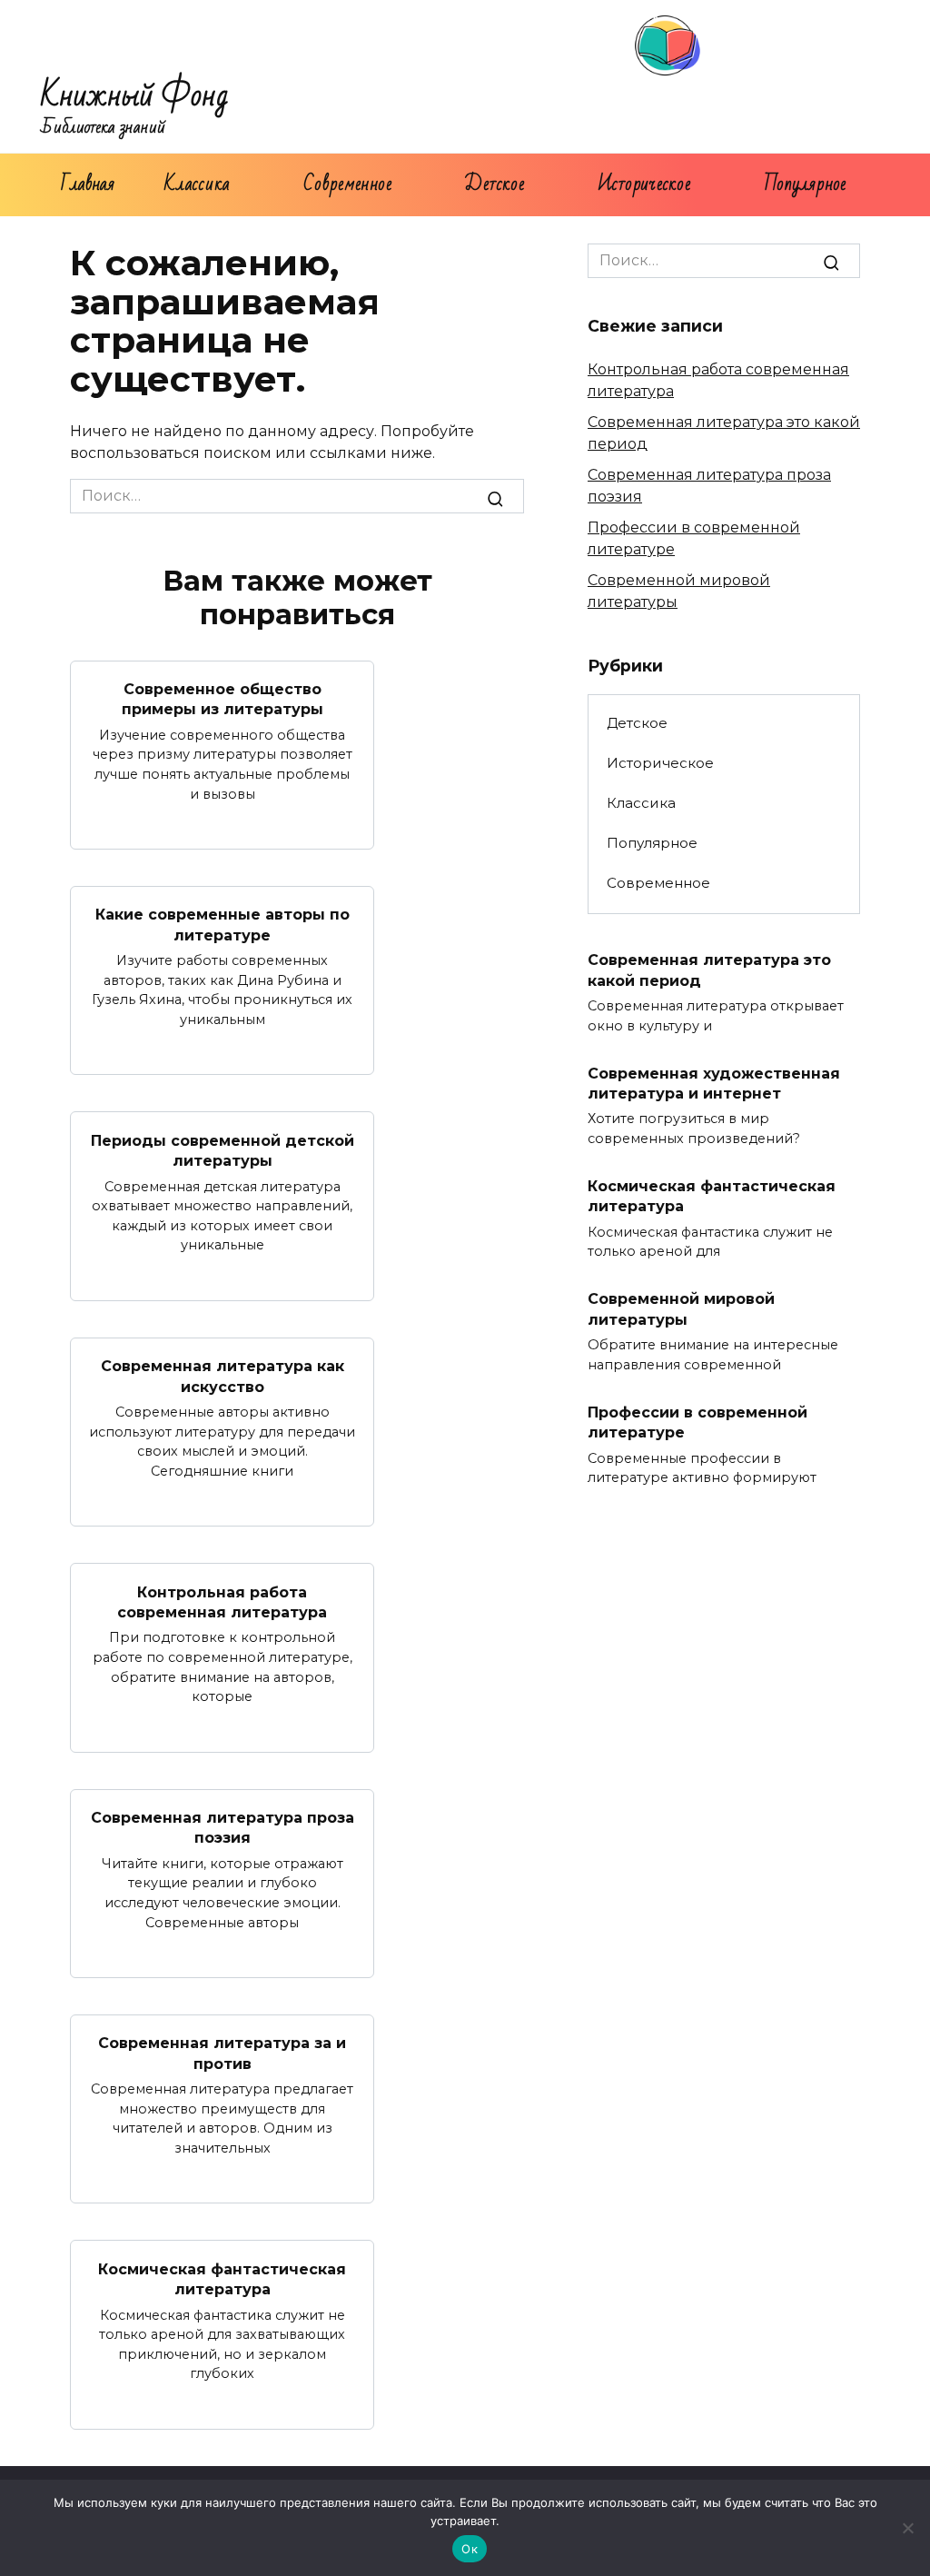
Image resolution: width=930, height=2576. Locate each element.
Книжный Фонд (135, 96)
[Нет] (907, 2528)
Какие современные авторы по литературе (223, 925)
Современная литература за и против (222, 2053)
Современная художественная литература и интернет (714, 1083)
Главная (88, 184)
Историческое (644, 184)
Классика (198, 184)
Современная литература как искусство (223, 1376)
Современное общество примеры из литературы (223, 699)
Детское (494, 184)
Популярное (806, 184)
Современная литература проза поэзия (223, 1828)
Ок (470, 2549)
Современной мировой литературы (681, 1309)
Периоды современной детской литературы (223, 1150)
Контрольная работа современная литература (222, 1601)
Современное (347, 184)
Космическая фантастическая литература (222, 2278)
